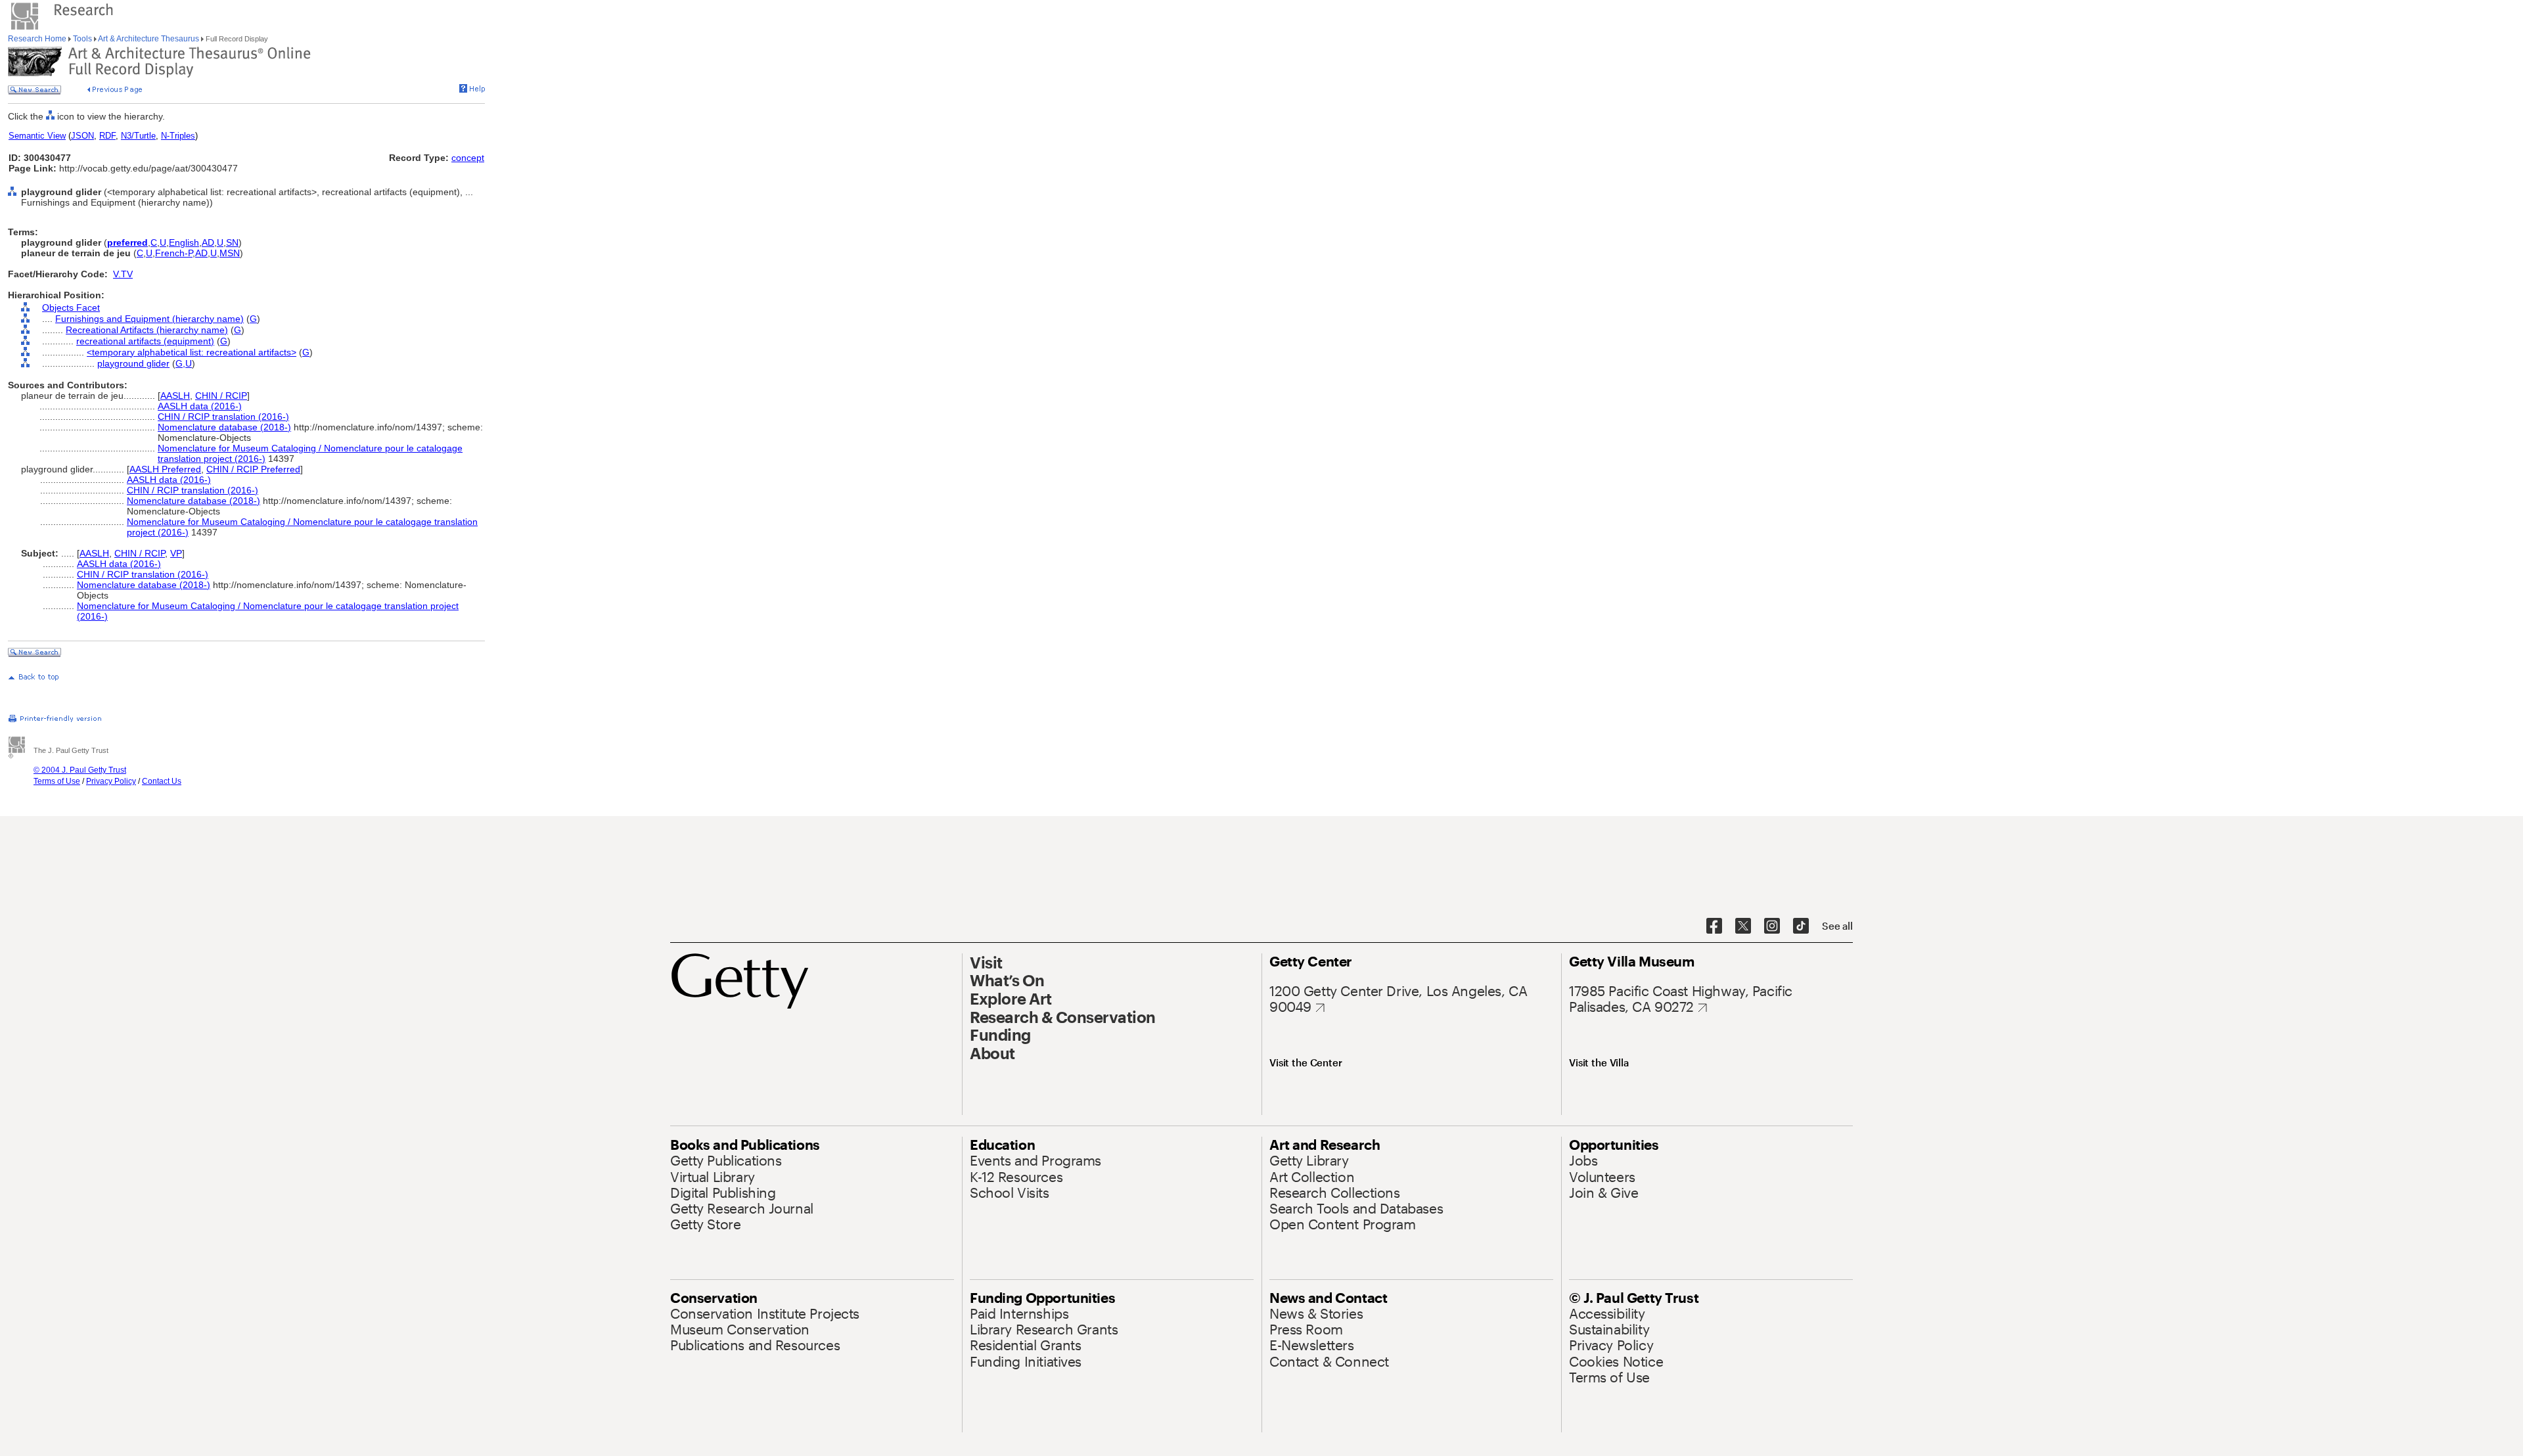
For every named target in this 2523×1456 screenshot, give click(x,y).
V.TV (123, 274)
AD (208, 242)
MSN (230, 253)
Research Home (38, 39)
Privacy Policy (111, 781)
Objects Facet (71, 307)
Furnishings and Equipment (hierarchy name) (149, 319)
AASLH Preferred (165, 469)
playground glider (133, 363)
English (184, 242)
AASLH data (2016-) (200, 406)
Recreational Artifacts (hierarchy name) (147, 330)
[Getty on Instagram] (1772, 926)
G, (180, 363)
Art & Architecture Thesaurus (149, 39)
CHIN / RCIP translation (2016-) (223, 417)
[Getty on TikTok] (1801, 926)
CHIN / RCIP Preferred (253, 469)
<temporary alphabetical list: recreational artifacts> (192, 352)
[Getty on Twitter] (1743, 926)
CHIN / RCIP (221, 396)
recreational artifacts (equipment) (145, 341)
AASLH (175, 396)
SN (232, 242)
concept (468, 158)
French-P (174, 253)
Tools (82, 39)
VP (176, 553)
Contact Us (162, 781)
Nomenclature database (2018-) (224, 427)
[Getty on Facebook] (1714, 926)
